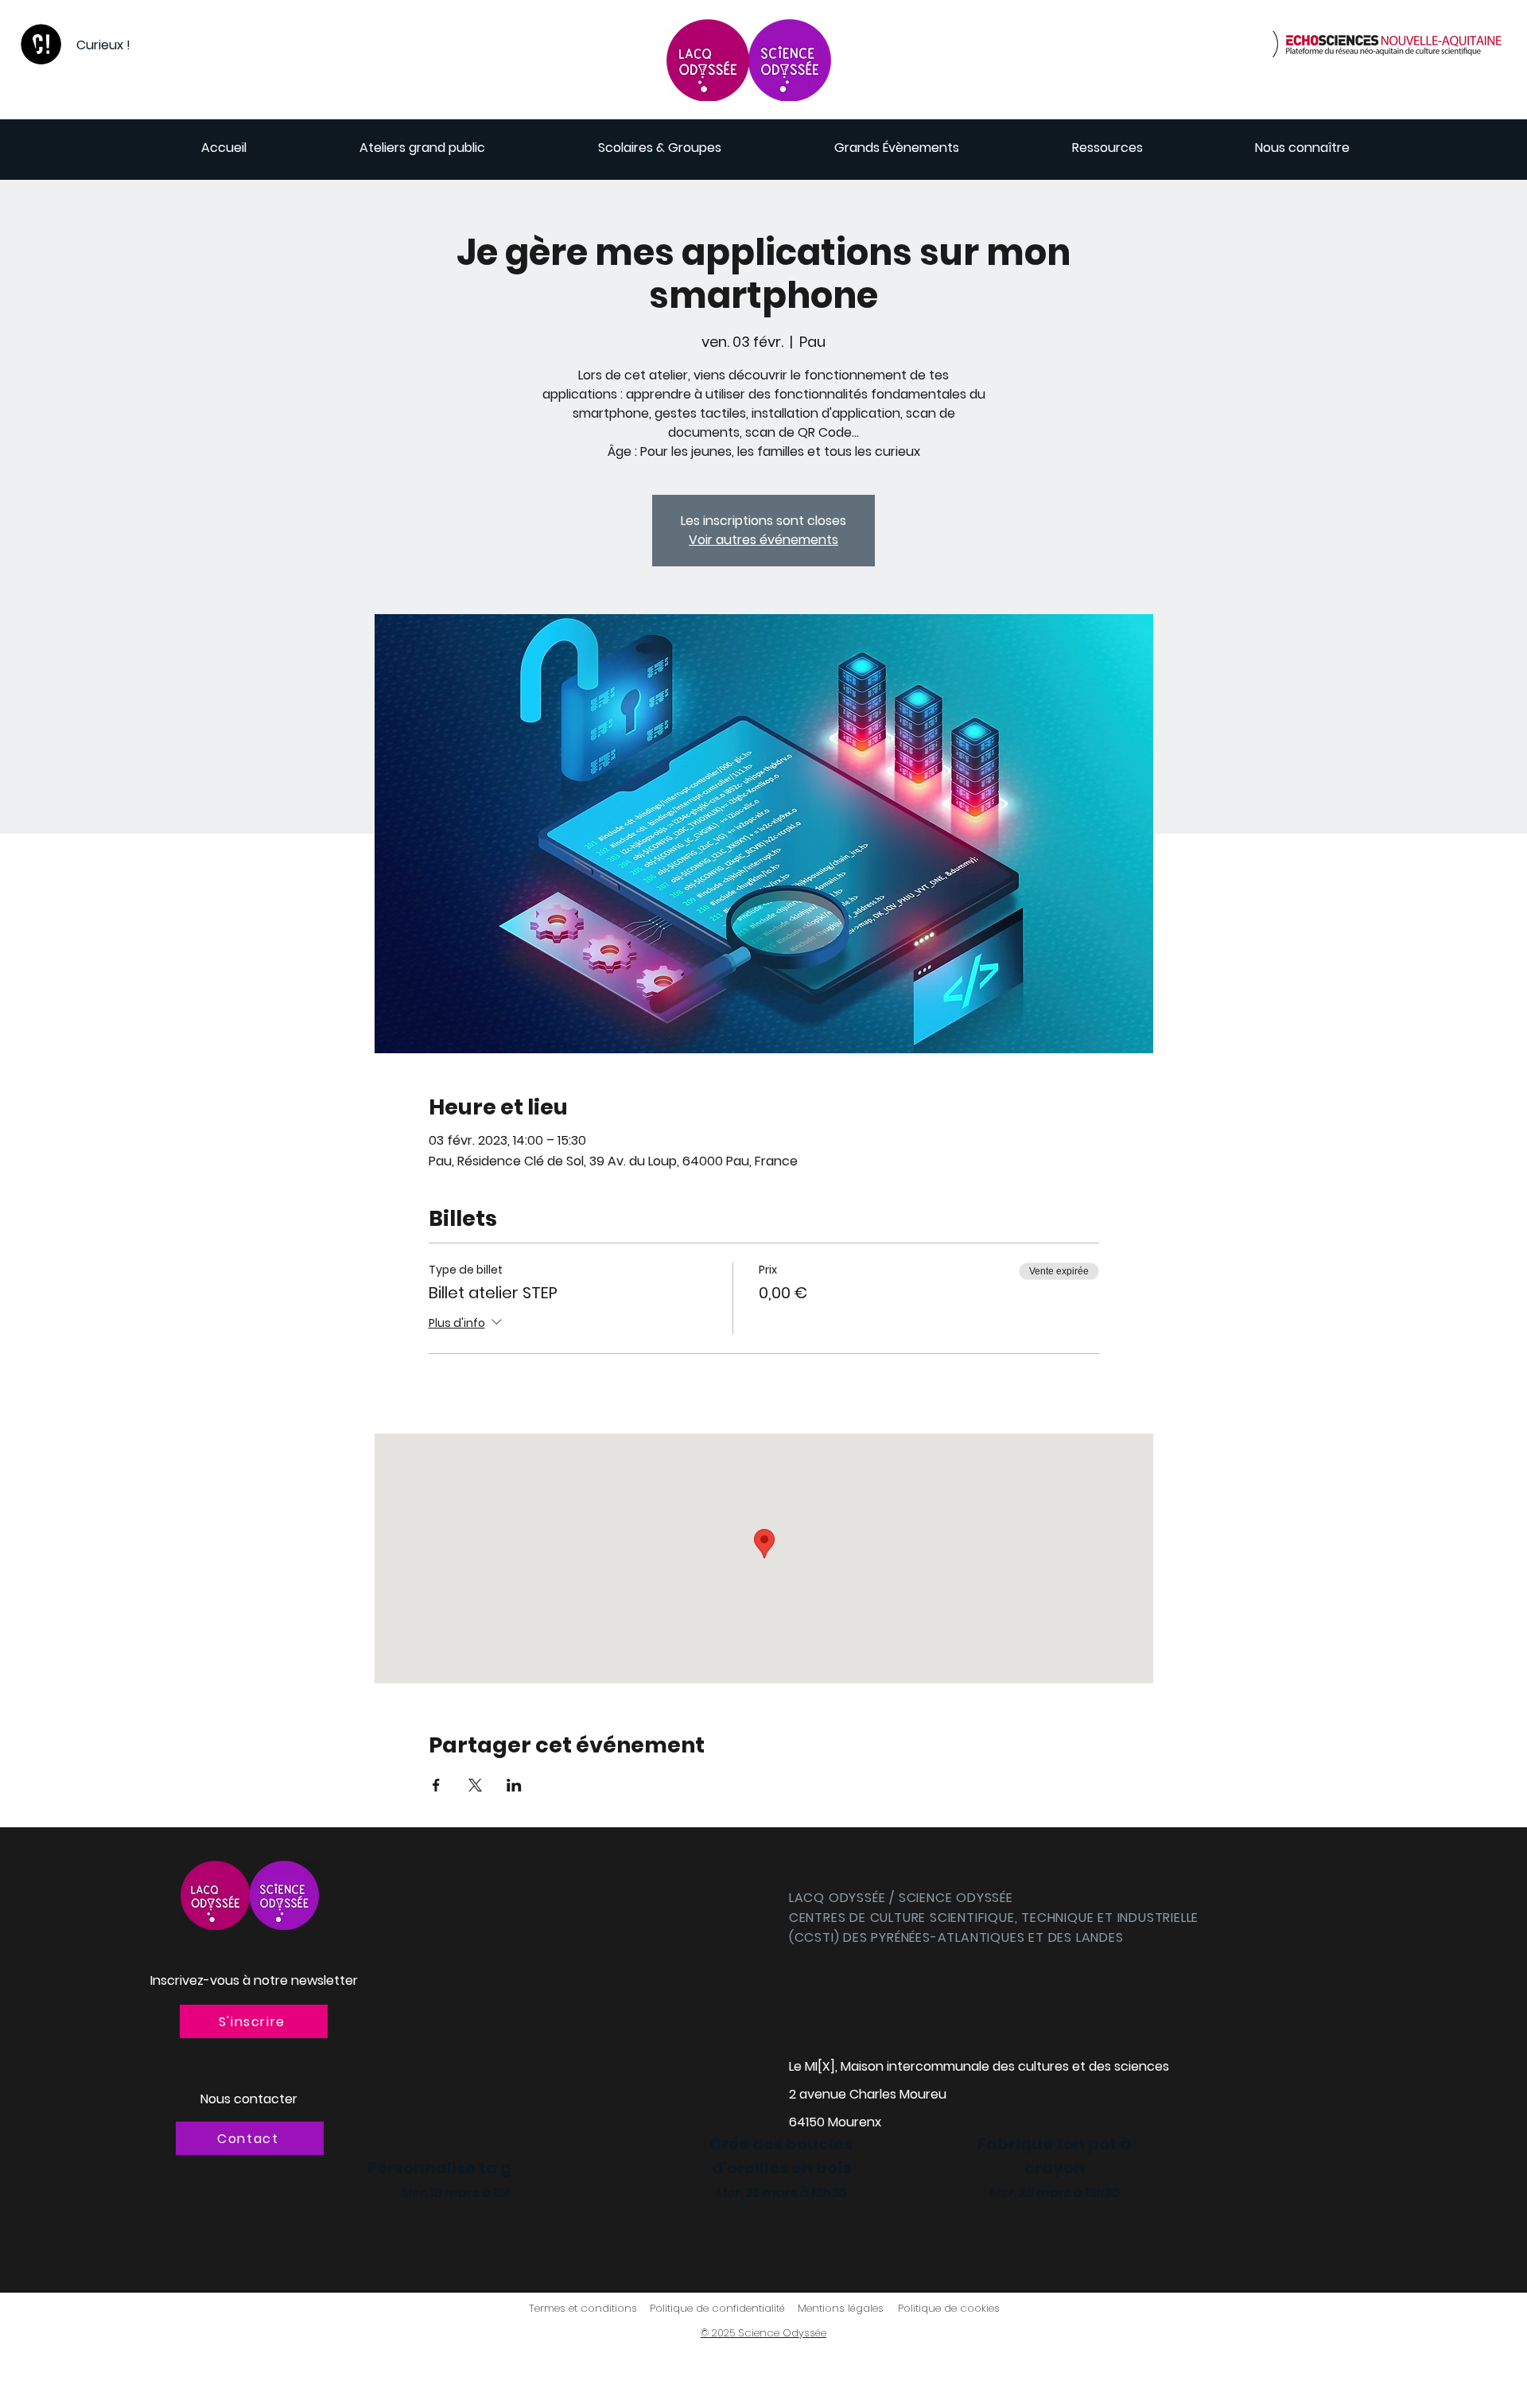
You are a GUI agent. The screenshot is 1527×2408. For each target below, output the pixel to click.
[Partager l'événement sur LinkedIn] (514, 1785)
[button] (254, 2021)
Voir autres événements (763, 540)
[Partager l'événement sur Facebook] (436, 1785)
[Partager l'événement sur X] (475, 1785)
